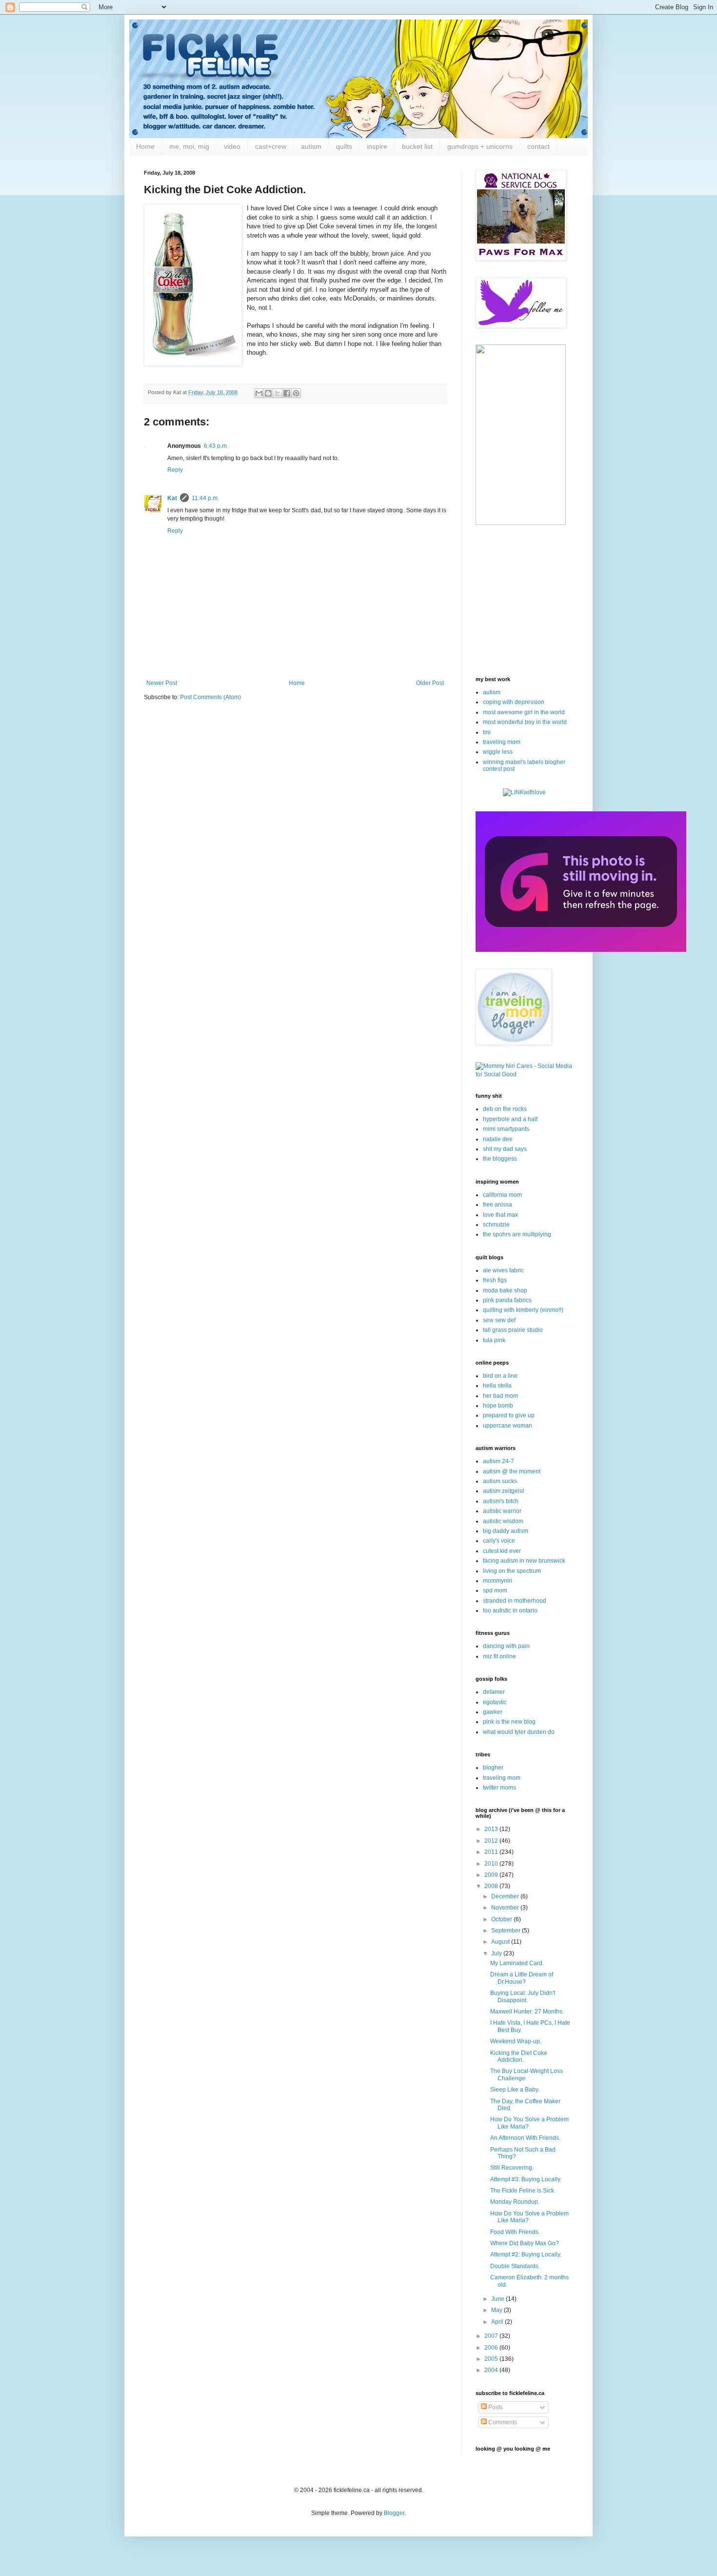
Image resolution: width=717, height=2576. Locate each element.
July (497, 1953)
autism (311, 146)
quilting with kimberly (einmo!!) (523, 1310)
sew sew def (499, 1320)
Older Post (430, 683)
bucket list (417, 146)
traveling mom (502, 742)
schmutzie (496, 1225)
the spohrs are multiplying (517, 1234)
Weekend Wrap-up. (516, 2041)
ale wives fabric (503, 1270)
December (506, 1896)
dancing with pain (506, 1646)
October (502, 1919)
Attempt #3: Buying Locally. (526, 2179)
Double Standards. (515, 2266)
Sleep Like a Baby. (515, 2090)
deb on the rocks (505, 1109)
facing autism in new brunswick (524, 1561)
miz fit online (499, 1656)
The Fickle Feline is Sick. (523, 2191)
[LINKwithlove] (524, 792)
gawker (493, 1712)
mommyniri (498, 1581)
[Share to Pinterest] (296, 393)
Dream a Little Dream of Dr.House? (522, 1978)
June (498, 2299)
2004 (492, 2370)
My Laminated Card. (517, 1963)
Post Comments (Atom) (210, 697)
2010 (492, 1864)
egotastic (495, 1702)
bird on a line (500, 1376)
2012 (492, 1841)
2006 (492, 2348)
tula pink (494, 1340)
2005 (492, 2359)
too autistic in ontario (510, 1610)
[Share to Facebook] (287, 393)
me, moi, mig (189, 146)
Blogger (394, 2513)
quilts (344, 146)
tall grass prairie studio (513, 1330)
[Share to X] (278, 393)
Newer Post (162, 683)
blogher (493, 1768)
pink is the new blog (509, 1722)
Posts (495, 2407)
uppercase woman (508, 1426)
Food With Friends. (515, 2232)
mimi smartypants (506, 1129)
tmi (487, 732)
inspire (377, 146)
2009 (492, 1875)
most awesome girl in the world (524, 712)
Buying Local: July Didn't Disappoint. (523, 1996)
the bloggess (500, 1159)
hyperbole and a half (510, 1119)
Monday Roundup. (515, 2202)
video (232, 146)
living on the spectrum (512, 1571)
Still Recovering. (512, 2168)
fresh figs (495, 1280)
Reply (175, 470)
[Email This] (259, 393)
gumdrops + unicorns (480, 146)
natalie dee (498, 1139)
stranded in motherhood (515, 1601)
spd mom (495, 1590)
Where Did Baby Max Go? (525, 2243)
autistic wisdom (503, 1521)
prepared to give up (509, 1415)
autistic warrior (502, 1511)
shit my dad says (505, 1149)
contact (538, 146)
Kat (172, 498)
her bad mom (500, 1396)
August (501, 1942)
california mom (502, 1195)
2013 (492, 1829)
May (498, 2310)
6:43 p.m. (216, 446)
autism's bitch (501, 1501)
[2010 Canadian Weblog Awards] (581, 950)
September (507, 1931)
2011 (492, 1852)
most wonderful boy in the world (525, 722)
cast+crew (271, 146)
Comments (502, 2422)
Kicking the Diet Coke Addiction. (519, 2056)
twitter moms (499, 1788)
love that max (500, 1215)
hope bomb (498, 1406)
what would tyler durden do (519, 1732)
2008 (492, 1886)
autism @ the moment (512, 1471)
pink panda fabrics (507, 1300)
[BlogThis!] (268, 393)
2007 (492, 2336)
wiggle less (498, 752)
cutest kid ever (502, 1551)
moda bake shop (505, 1290)
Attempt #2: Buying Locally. (526, 2254)
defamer (494, 1692)
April (498, 2322)
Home (145, 146)
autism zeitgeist (503, 1491)
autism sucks (500, 1481)
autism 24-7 (498, 1461)
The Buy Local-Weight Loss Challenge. (527, 2074)
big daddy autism (506, 1531)
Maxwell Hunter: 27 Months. (527, 2012)
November (506, 1908)
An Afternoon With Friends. (525, 2138)
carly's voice (499, 1541)
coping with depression (514, 702)
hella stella (497, 1386)
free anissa (498, 1205)
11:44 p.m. (205, 498)
